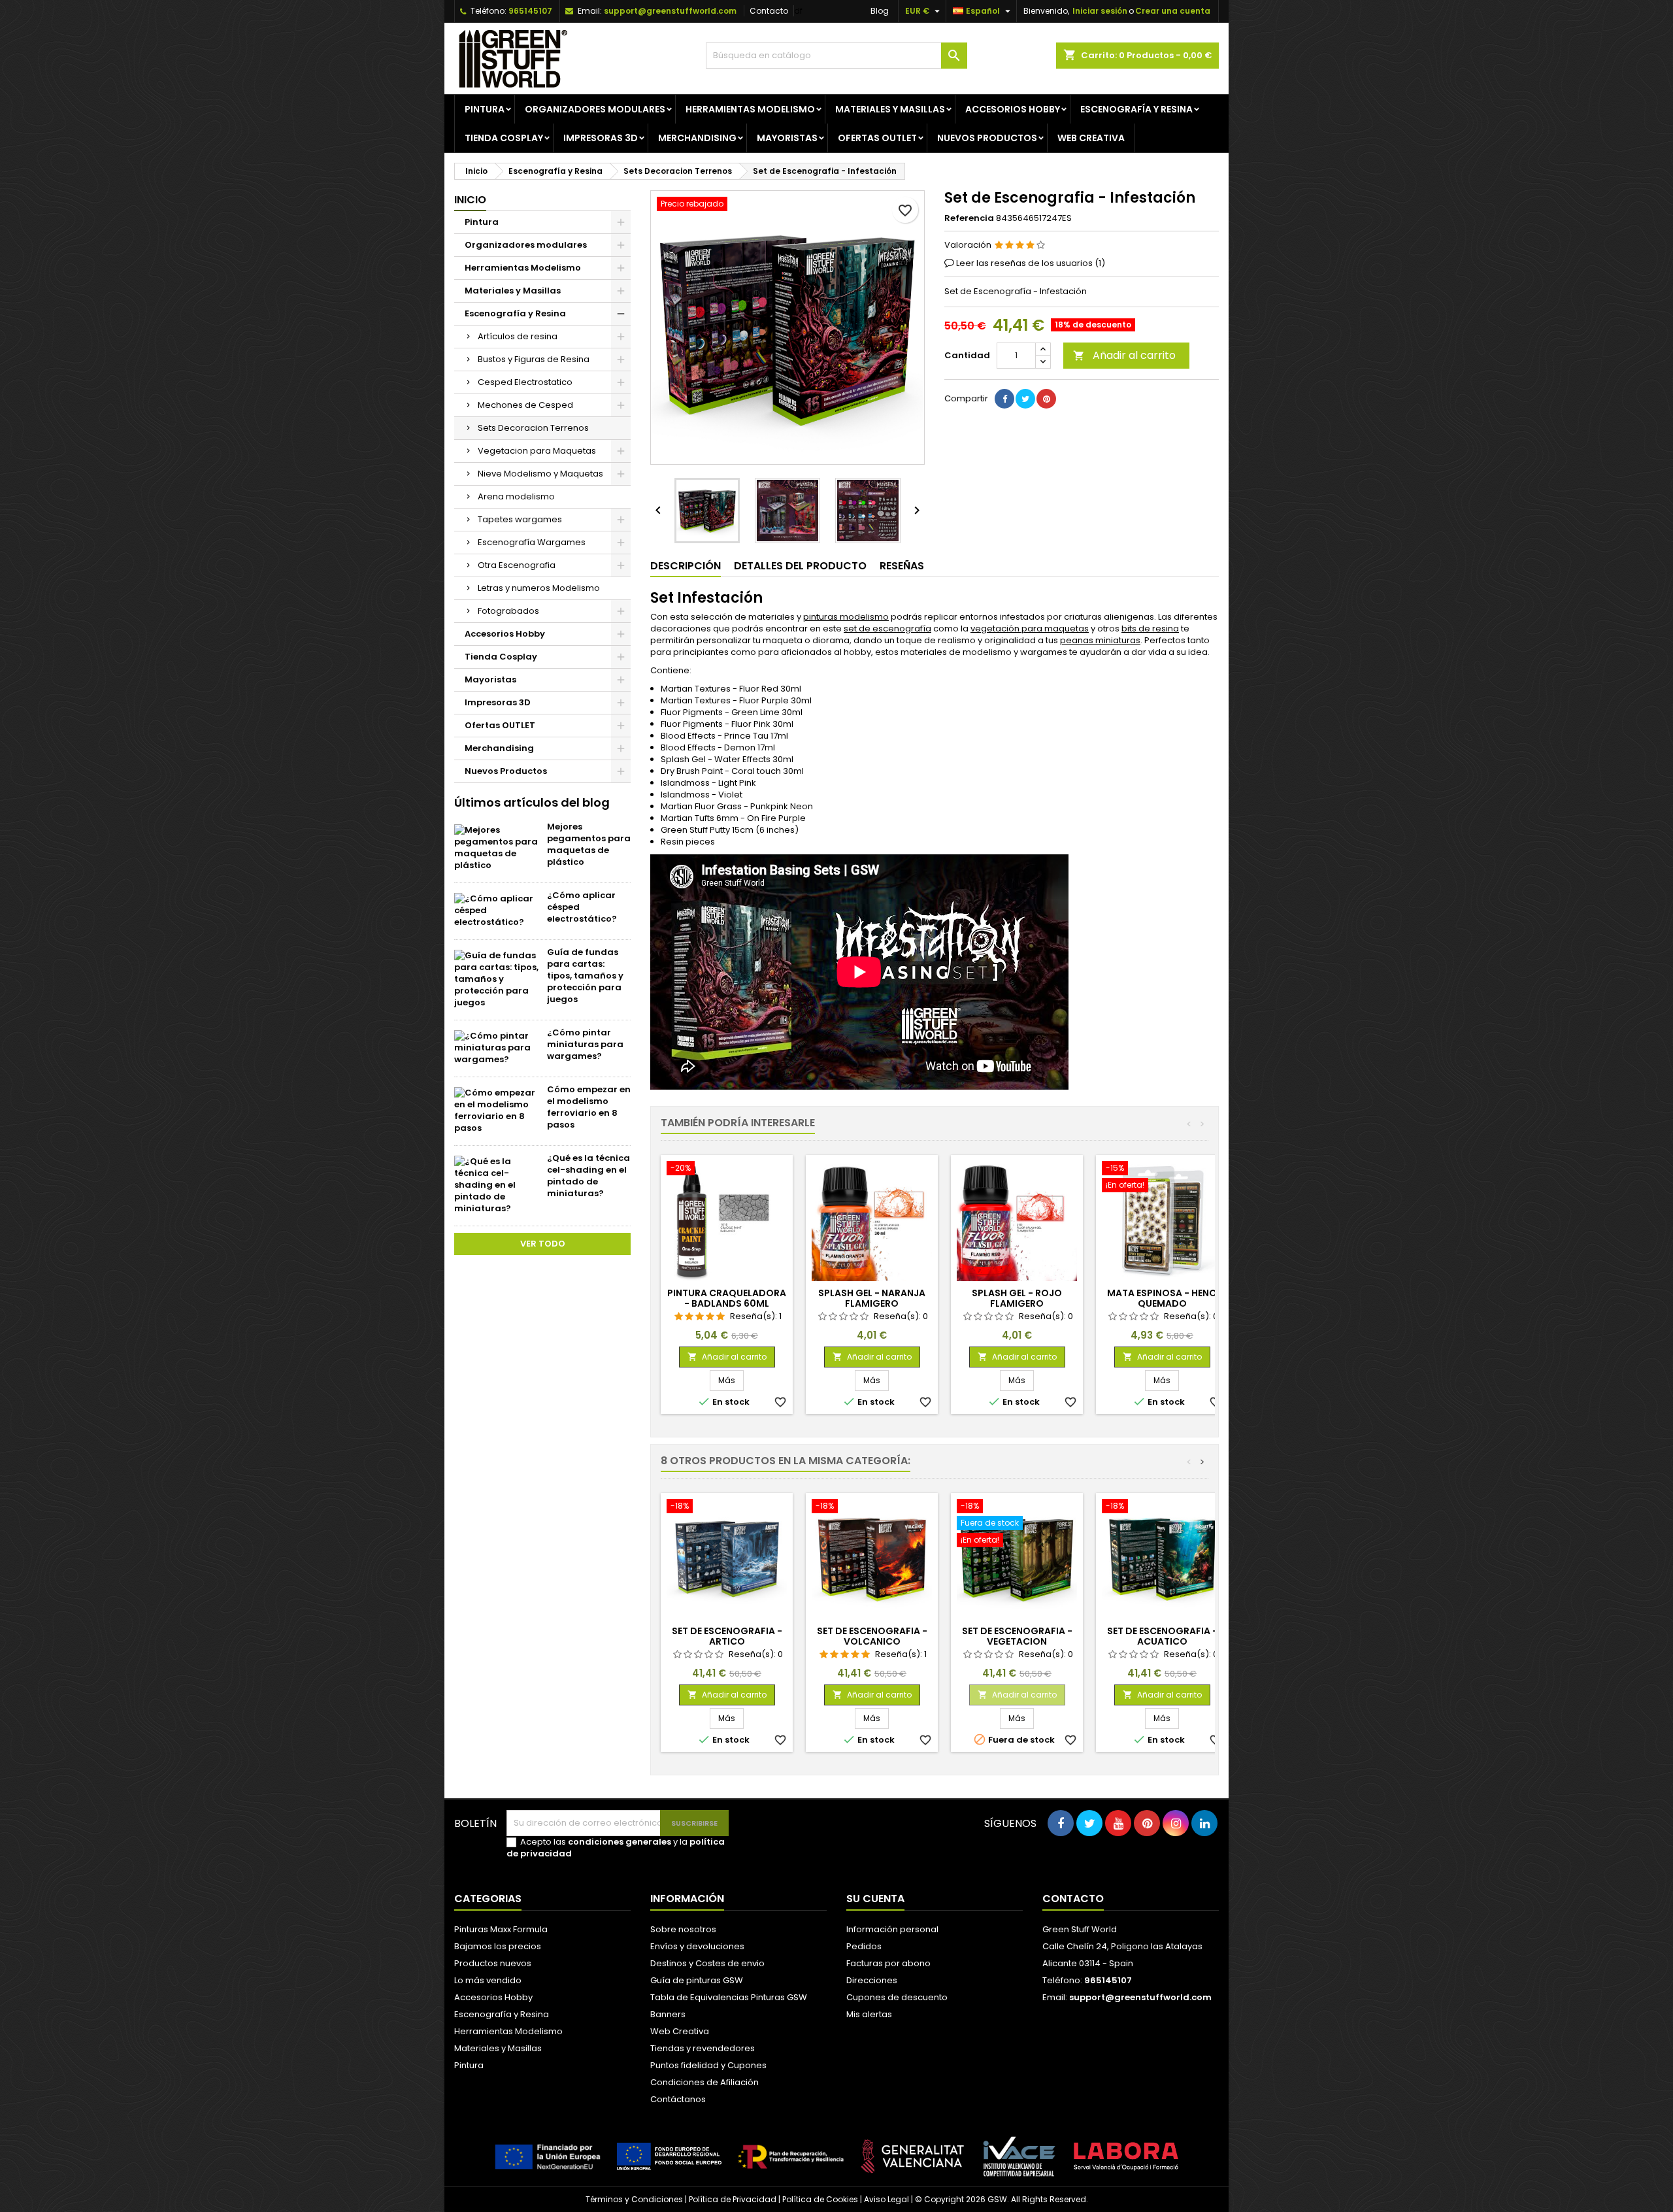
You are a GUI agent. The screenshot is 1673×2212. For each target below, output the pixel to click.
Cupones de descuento (897, 1997)
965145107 (530, 11)
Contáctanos (678, 2099)
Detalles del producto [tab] (800, 566)
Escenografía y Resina (1136, 109)
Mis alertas (869, 2014)
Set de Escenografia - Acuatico (1162, 1636)
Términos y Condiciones (634, 2199)
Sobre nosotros (683, 1929)
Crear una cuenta (1173, 11)
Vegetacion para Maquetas (537, 451)
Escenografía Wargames (532, 542)
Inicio (470, 200)
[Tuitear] (1025, 399)
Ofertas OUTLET (877, 138)
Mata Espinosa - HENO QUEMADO (1162, 1298)
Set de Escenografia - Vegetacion (1017, 1636)
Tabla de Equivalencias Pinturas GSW (729, 1997)
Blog (880, 11)
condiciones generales (620, 1842)
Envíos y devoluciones (697, 1946)
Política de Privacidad (733, 2199)
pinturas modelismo (846, 617)
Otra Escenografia (517, 565)
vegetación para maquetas (1030, 628)
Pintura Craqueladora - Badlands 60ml (727, 1298)
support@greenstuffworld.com (670, 11)
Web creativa (1091, 138)
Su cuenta (875, 1899)
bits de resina (1150, 628)
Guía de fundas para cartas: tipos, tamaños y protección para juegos (585, 976)
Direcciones (872, 1980)
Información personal (892, 1929)
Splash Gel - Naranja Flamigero (872, 1298)
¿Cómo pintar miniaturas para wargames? (585, 1044)
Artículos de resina (518, 336)
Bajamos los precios (498, 1946)
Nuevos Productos (987, 138)
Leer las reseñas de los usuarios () (1031, 263)
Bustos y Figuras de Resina (534, 359)
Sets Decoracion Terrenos (533, 428)
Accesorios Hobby (1013, 109)
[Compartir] (1004, 399)
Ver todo (543, 1244)
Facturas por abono (888, 1963)
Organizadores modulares (595, 109)
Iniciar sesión (1100, 11)
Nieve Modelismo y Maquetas (540, 474)
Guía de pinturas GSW (697, 1980)
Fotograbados (508, 611)
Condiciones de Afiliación (704, 2082)
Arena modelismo (516, 496)
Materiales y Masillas (890, 109)
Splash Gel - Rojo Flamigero (1017, 1298)
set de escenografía (887, 628)
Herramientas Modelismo (750, 109)
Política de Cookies (820, 2199)
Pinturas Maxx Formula (501, 1929)
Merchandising (697, 138)
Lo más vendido (488, 1980)
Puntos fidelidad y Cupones (708, 2065)
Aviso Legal (886, 2199)
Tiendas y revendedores (703, 2048)
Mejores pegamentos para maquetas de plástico (589, 844)
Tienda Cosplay (504, 138)
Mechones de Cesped (525, 405)
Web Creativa (680, 2031)
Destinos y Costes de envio (707, 1963)
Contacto (769, 11)
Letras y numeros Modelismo (539, 588)
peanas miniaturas (1100, 640)
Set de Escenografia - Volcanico (872, 1636)
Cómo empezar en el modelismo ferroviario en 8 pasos (589, 1107)
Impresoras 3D (601, 138)
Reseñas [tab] (902, 566)
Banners (668, 2014)
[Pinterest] (1046, 399)
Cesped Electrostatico (525, 382)
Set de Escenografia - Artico (727, 1636)
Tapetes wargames (520, 519)
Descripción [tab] (686, 566)
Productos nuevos (493, 1963)
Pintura (485, 109)
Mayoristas (787, 138)
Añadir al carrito (1124, 355)
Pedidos (864, 1946)
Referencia (969, 218)
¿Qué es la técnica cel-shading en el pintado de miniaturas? (588, 1176)
